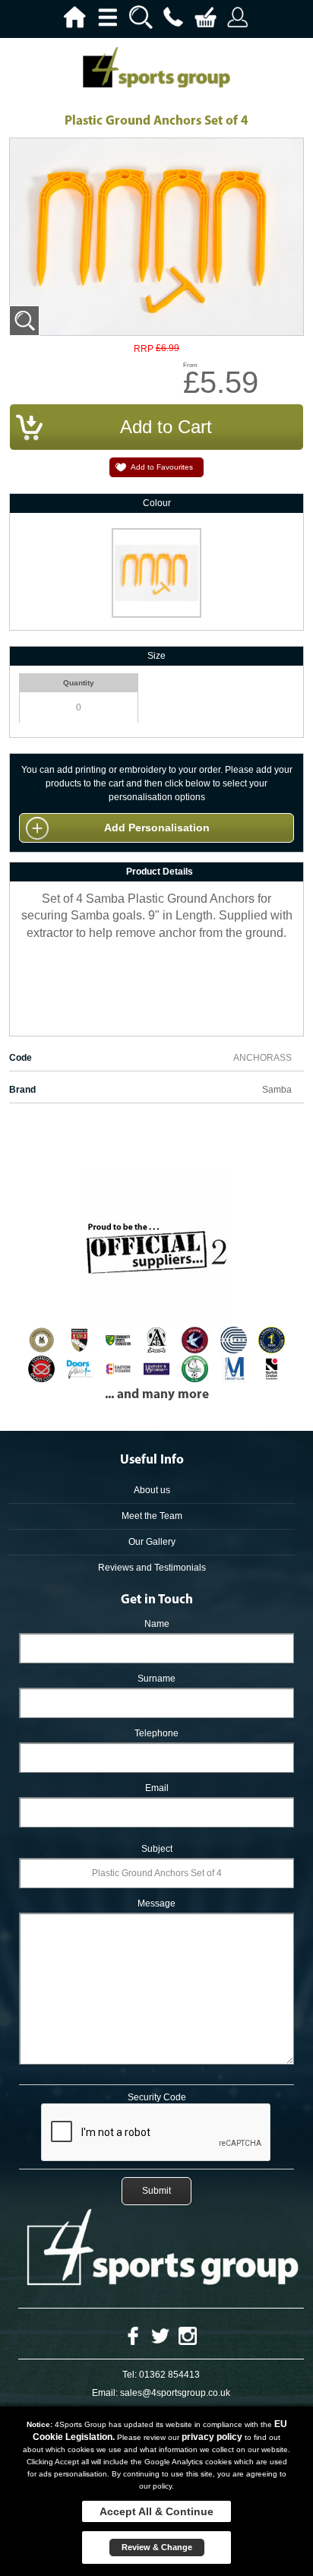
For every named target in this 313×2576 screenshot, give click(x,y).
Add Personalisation (157, 828)
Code (21, 1058)
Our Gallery (152, 1542)
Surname (156, 1679)
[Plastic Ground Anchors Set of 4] (24, 321)
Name (157, 1624)
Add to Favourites (162, 467)
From (190, 365)
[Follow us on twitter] (160, 2335)
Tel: (130, 2375)
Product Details (160, 872)
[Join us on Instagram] (188, 2335)
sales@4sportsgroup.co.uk (175, 2393)
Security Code (157, 2097)
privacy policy (212, 2437)
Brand (22, 1090)
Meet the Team (152, 1516)
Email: (105, 2393)
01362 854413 (169, 2375)
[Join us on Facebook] (133, 2335)
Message (156, 1904)
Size (156, 656)
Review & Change (157, 2547)
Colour (157, 503)
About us (152, 1490)
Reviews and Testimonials (152, 1568)
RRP (144, 349)
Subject (157, 1849)
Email (157, 1788)
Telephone (156, 1733)
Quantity (79, 683)
